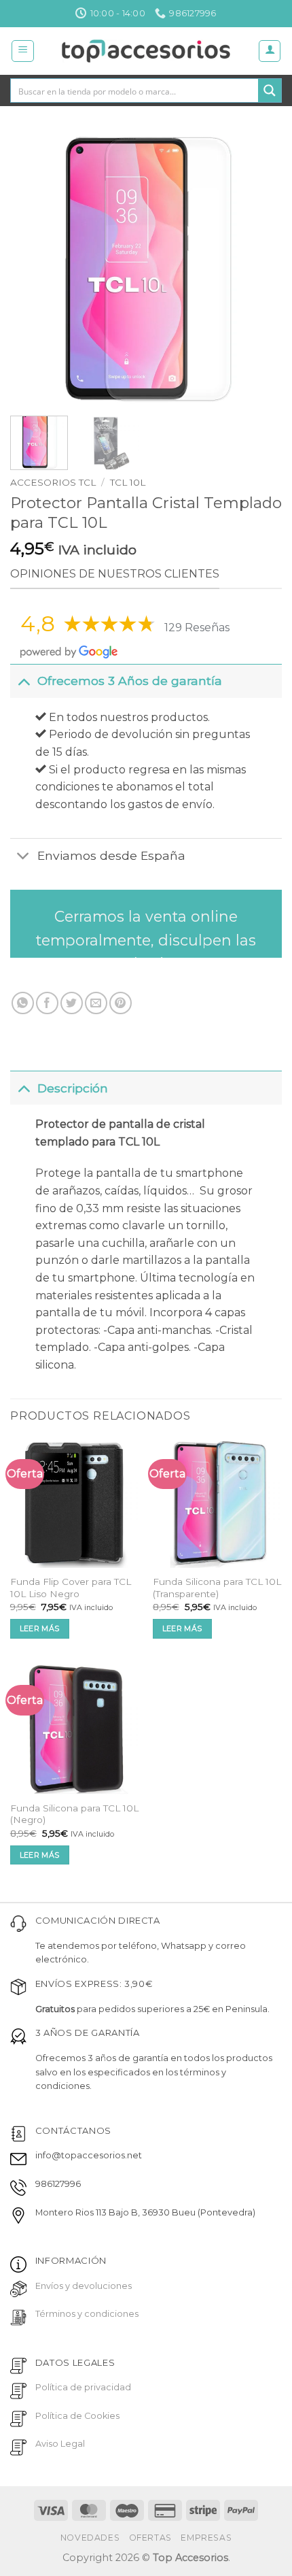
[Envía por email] (96, 1003)
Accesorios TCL (53, 482)
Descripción (73, 1088)
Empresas (206, 2538)
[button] (23, 51)
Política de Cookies (77, 2416)
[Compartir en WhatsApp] (23, 1003)
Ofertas (150, 2538)
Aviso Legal (60, 2444)
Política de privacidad (83, 2387)
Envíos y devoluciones (84, 2286)
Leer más (40, 1628)
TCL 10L (128, 482)
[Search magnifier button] (270, 90)
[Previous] (33, 269)
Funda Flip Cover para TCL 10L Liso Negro (71, 1588)
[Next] (259, 269)
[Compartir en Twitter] (72, 1003)
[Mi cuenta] (270, 51)
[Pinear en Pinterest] (121, 1003)
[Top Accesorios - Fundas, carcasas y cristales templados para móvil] (146, 51)
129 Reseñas (197, 628)
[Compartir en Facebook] (47, 1003)
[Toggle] (23, 681)
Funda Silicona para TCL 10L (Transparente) (217, 1588)
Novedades (90, 2538)
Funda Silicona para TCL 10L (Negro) (74, 1814)
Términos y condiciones (87, 2314)
